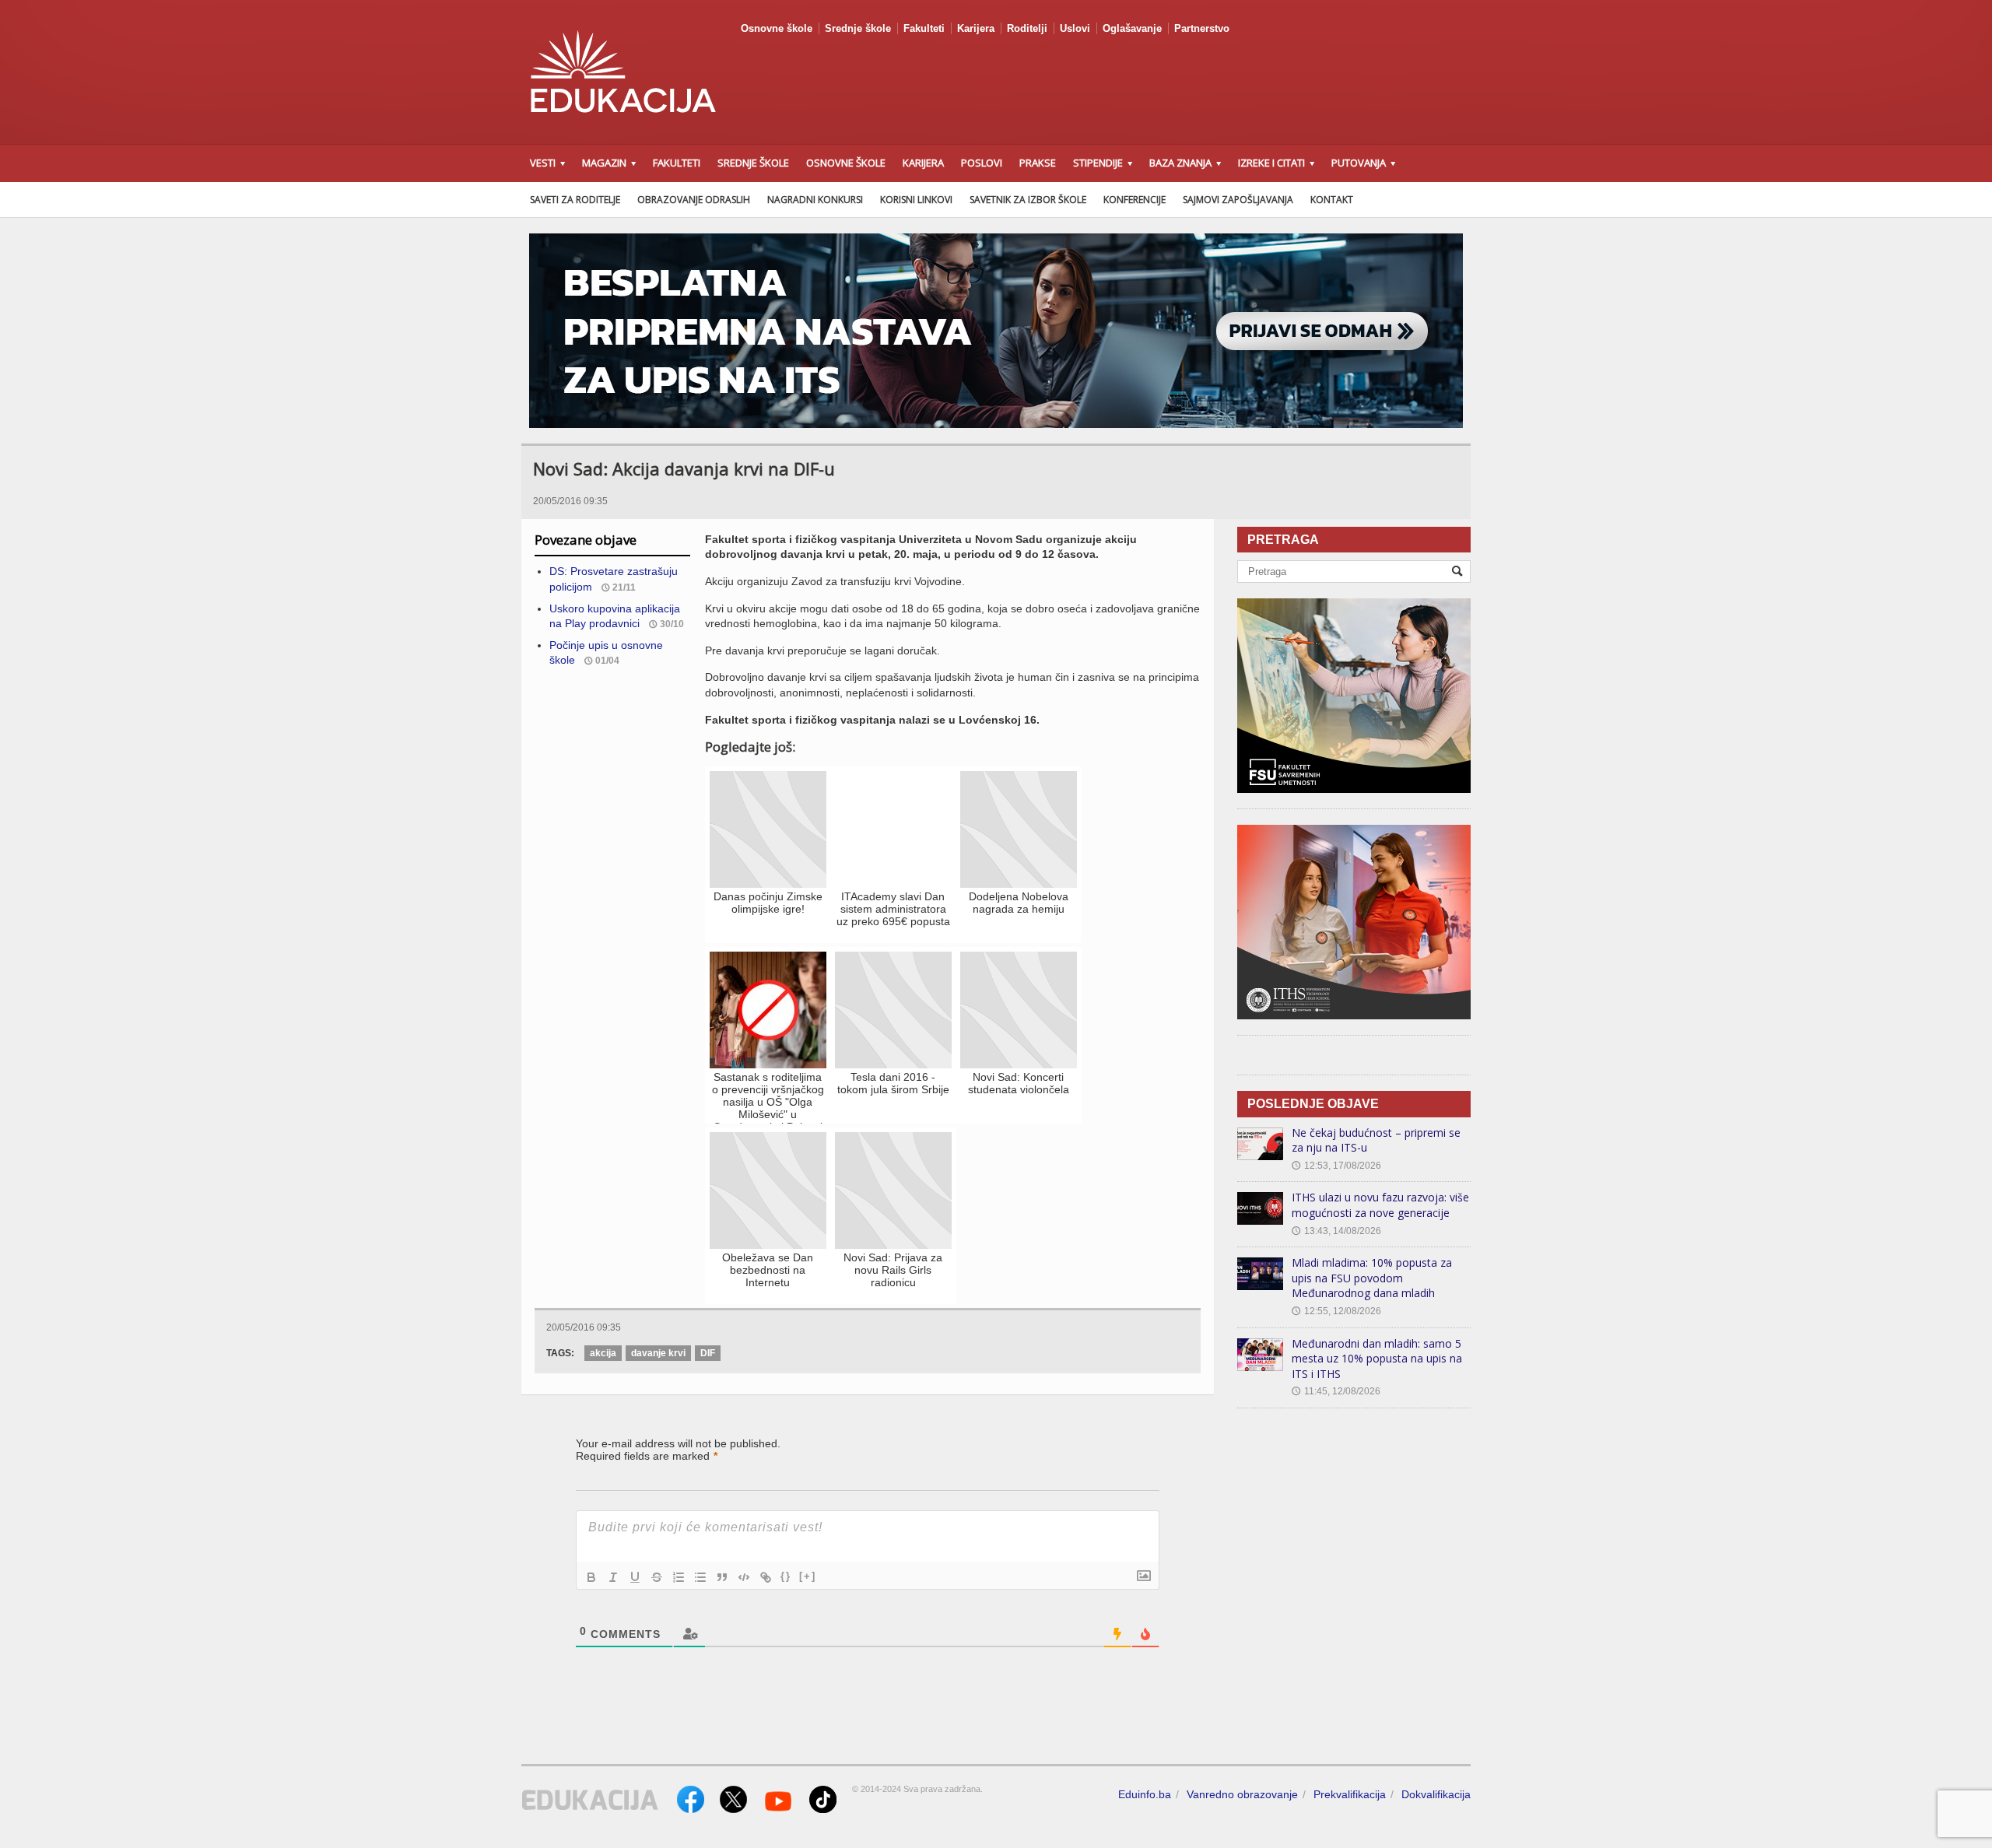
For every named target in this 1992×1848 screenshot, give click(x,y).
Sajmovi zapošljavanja (1238, 200)
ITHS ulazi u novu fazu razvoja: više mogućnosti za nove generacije (1380, 1205)
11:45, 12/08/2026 (1336, 1391)
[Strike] (657, 1577)
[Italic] (613, 1577)
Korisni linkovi (916, 200)
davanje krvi (658, 1353)
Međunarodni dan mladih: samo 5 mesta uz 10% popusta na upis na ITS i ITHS (1377, 1359)
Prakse (1038, 163)
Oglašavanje (1132, 28)
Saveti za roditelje (575, 200)
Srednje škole (858, 28)
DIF (708, 1353)
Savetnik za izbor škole (1028, 200)
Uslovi (1075, 28)
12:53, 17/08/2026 (1336, 1166)
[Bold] (591, 1577)
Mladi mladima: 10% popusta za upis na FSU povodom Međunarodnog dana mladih (1372, 1278)
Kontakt (1332, 200)
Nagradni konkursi (815, 200)
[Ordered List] (679, 1577)
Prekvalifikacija (1350, 1794)
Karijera (976, 28)
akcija (603, 1353)
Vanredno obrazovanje (1242, 1794)
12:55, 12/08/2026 (1336, 1311)
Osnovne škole (777, 28)
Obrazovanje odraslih (694, 200)
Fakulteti (924, 28)
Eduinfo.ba (1145, 1794)
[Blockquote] (722, 1577)
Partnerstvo (1202, 28)
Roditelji (1027, 28)
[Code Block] (744, 1577)
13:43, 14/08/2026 (1336, 1231)
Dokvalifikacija (1436, 1794)
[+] (808, 1576)
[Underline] (635, 1577)
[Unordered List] (700, 1577)
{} (786, 1576)
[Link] (766, 1577)
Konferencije (1135, 200)
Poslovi (982, 163)
